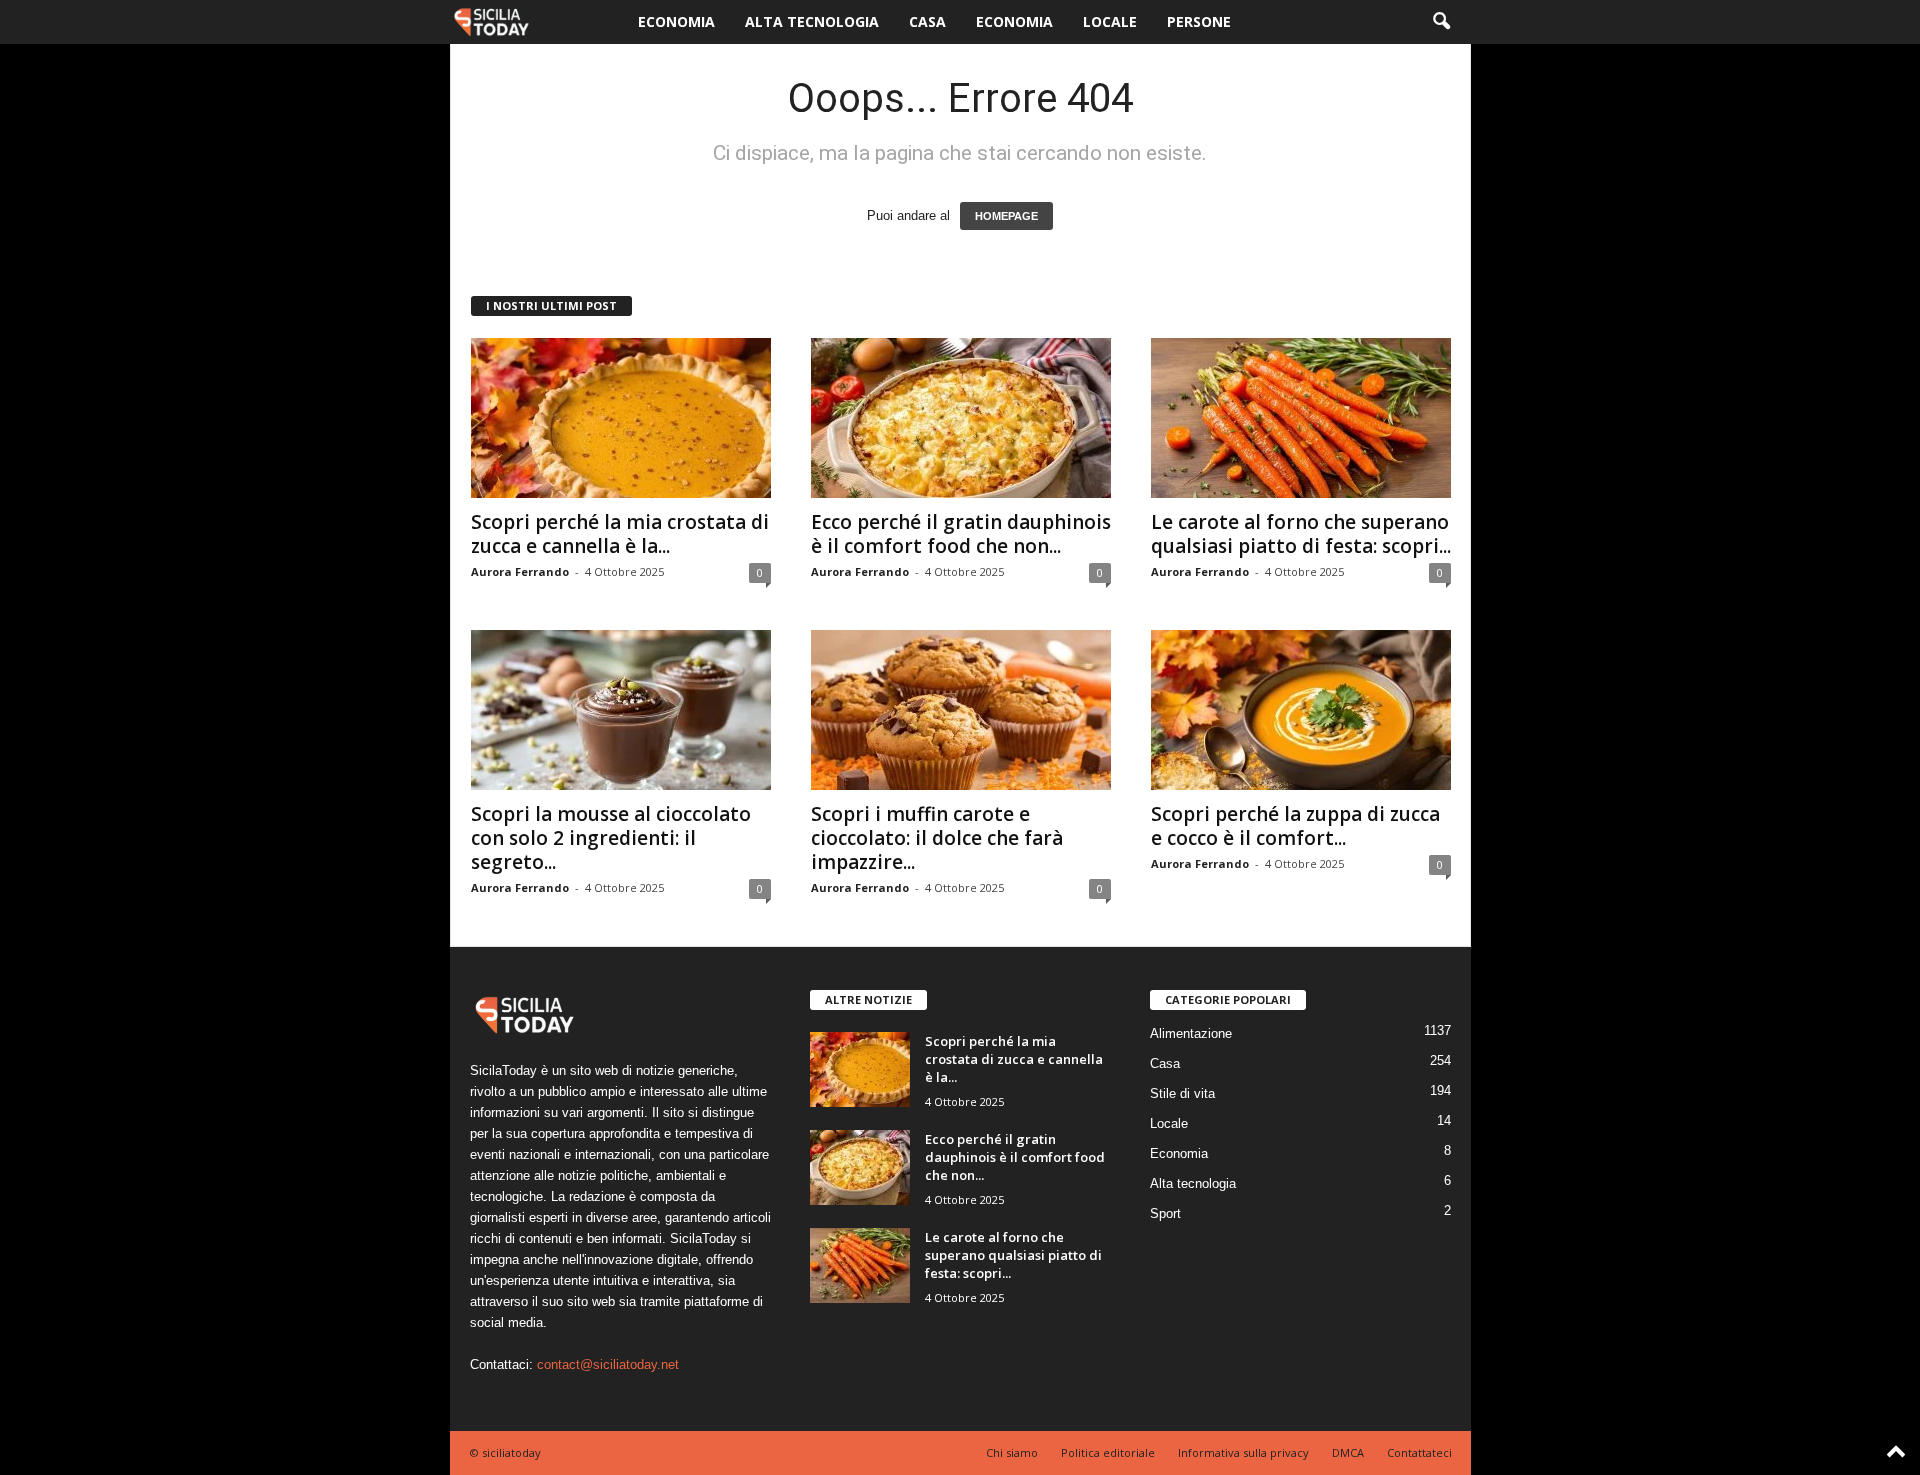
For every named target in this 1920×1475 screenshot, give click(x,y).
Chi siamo (1012, 1452)
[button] (1441, 22)
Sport (1165, 1213)
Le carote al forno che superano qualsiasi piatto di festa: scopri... (1301, 534)
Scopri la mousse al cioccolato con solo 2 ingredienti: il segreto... (611, 838)
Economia (676, 21)
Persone (1199, 21)
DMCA (1348, 1452)
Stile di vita (1182, 1093)
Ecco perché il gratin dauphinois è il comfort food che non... (961, 534)
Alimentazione (1191, 1033)
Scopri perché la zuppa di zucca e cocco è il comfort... (1295, 826)
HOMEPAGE (1006, 216)
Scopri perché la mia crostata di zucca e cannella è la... (620, 534)
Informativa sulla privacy (1243, 1452)
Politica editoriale (1108, 1452)
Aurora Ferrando (520, 571)
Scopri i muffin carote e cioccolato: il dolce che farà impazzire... (937, 838)
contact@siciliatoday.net (608, 1364)
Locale (1110, 21)
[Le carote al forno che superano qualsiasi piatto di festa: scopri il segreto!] (1301, 418)
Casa (927, 21)
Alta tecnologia (812, 21)
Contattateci (1419, 1452)
